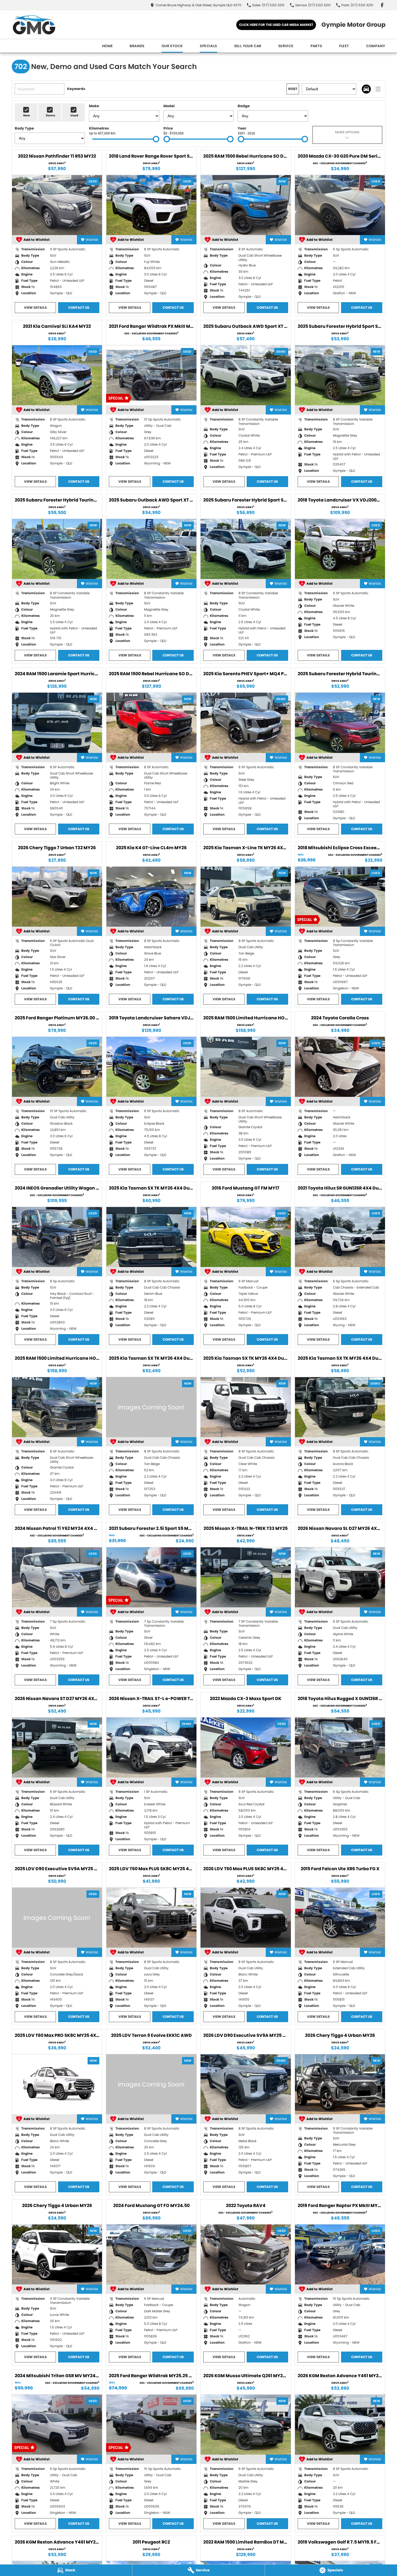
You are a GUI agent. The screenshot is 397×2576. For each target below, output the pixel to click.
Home (108, 46)
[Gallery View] (366, 89)
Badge (244, 106)
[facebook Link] (382, 5)
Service (286, 46)
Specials (208, 46)
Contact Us (79, 307)
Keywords (76, 89)
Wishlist (92, 240)
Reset (293, 89)
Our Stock (172, 46)
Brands (137, 46)
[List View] (378, 89)
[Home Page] (34, 25)
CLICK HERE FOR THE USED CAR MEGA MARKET (276, 25)
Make (94, 106)
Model (169, 106)
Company (376, 46)
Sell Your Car (248, 46)
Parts (316, 46)
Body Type (24, 128)
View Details (35, 307)
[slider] (156, 139)
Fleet (344, 46)
